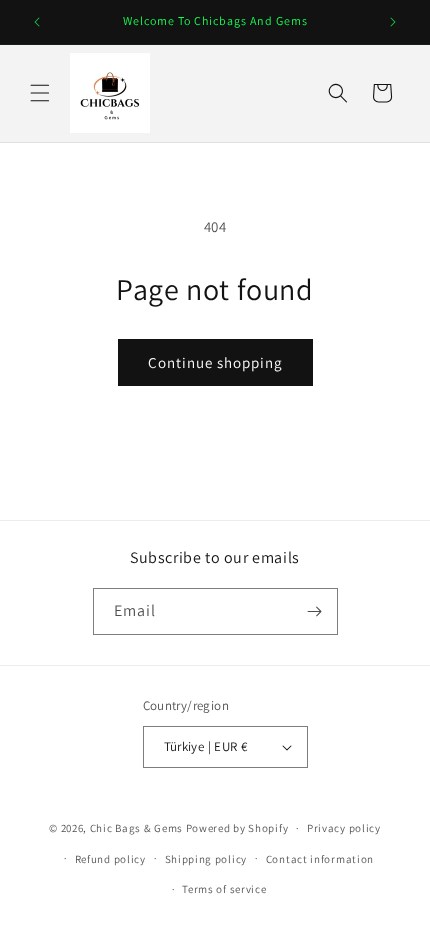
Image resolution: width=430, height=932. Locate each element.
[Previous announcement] (37, 22)
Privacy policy (344, 828)
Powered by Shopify (237, 828)
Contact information (320, 859)
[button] (40, 93)
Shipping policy (206, 859)
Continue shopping (215, 362)
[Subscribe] (315, 611)
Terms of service (224, 889)
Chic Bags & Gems (136, 828)
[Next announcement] (393, 22)
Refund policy (110, 859)
